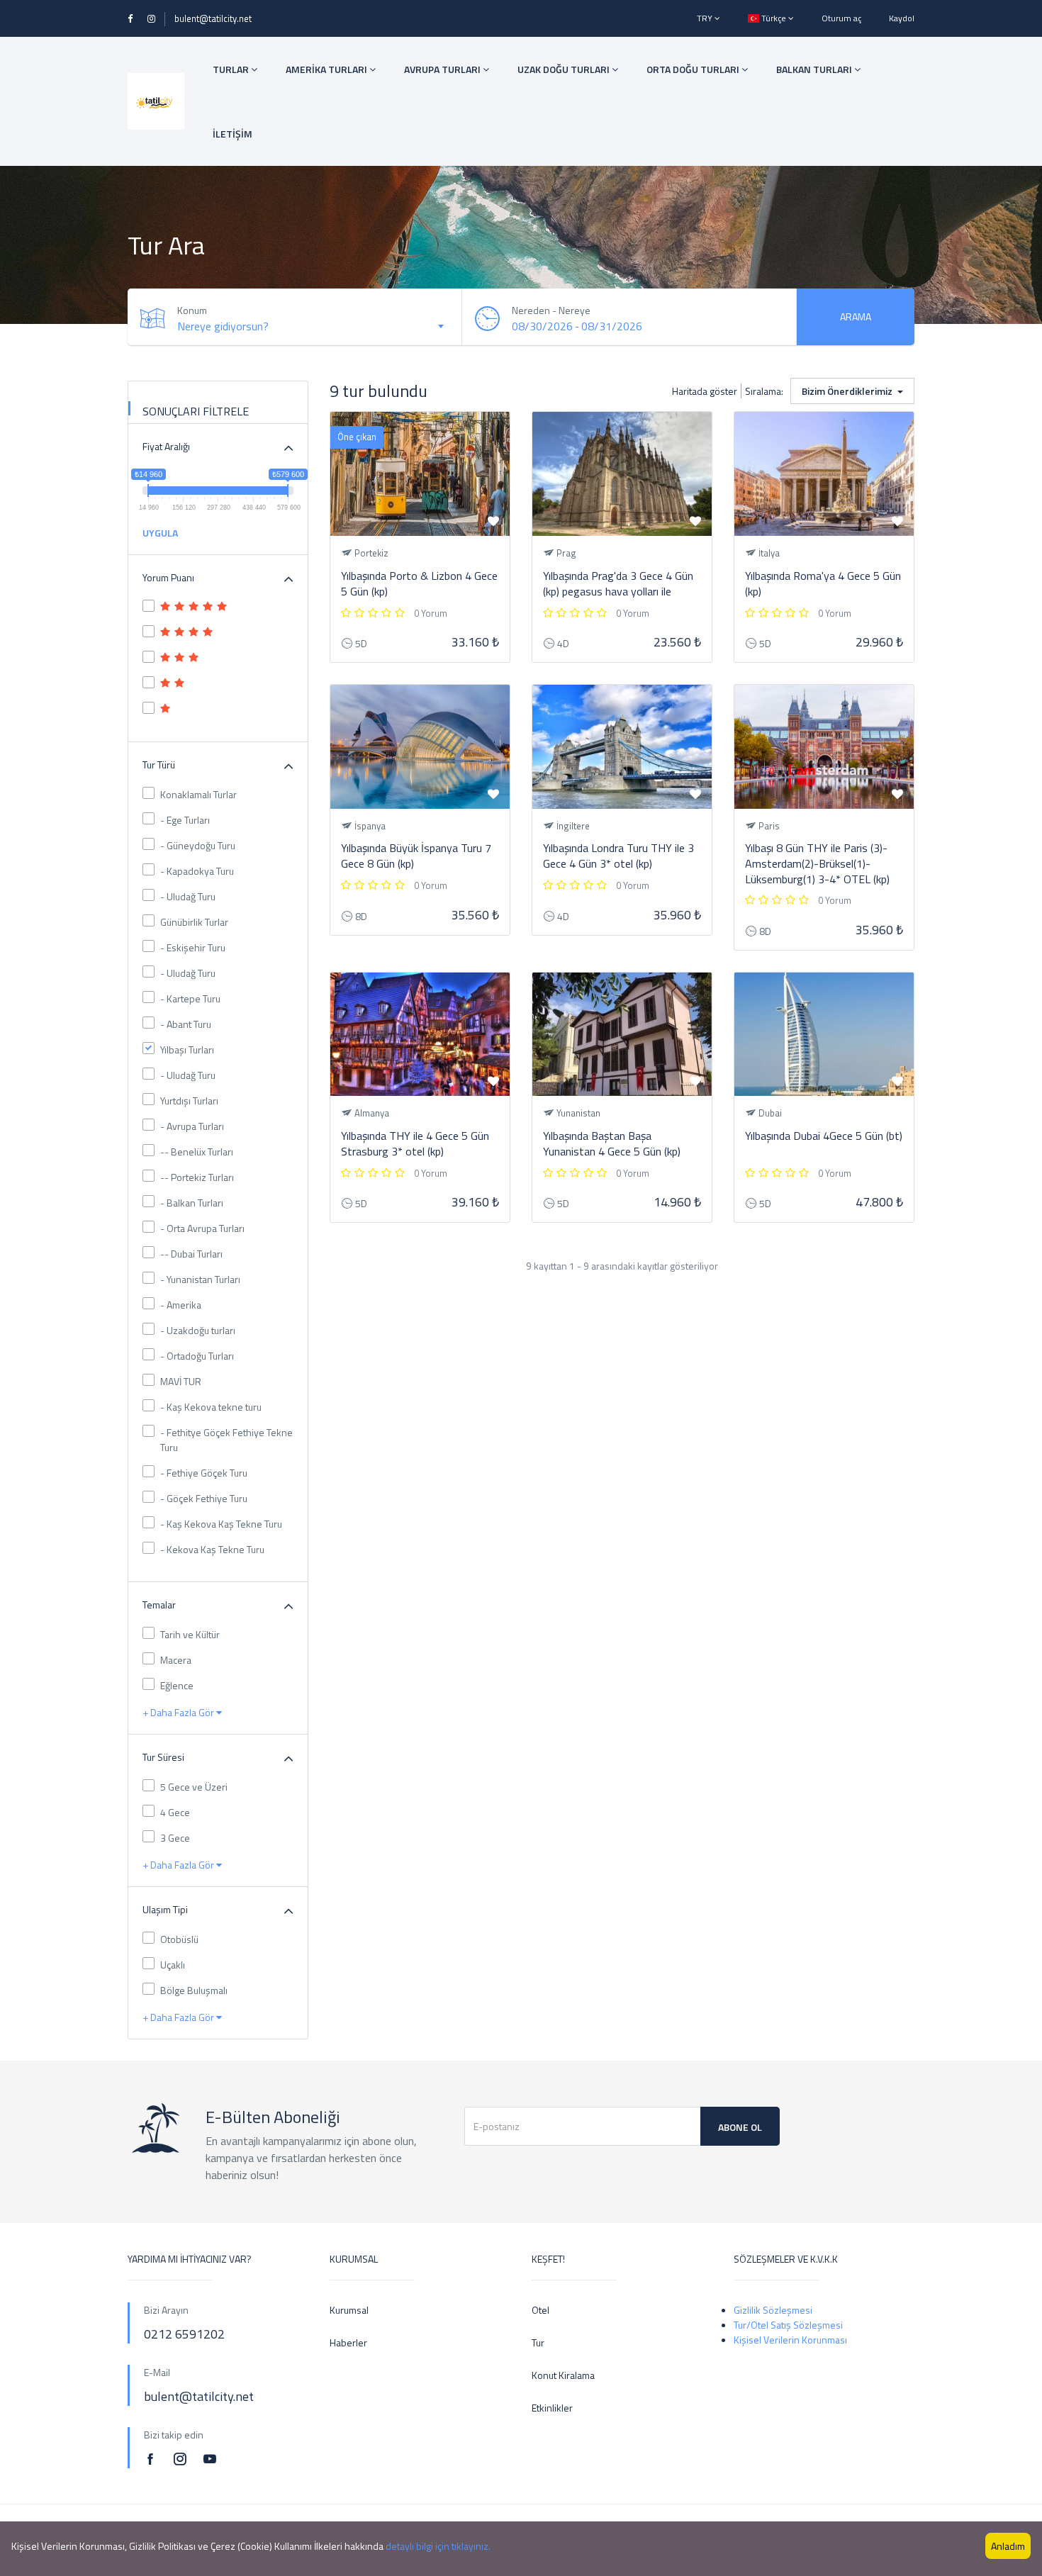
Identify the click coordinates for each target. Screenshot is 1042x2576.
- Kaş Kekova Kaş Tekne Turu (221, 1524)
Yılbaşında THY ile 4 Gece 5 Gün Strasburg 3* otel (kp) (415, 1143)
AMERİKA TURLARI (327, 69)
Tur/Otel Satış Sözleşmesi (788, 2325)
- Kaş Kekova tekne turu (211, 1407)
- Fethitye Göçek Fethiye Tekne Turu (226, 1440)
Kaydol (902, 18)
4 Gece (175, 1812)
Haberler (348, 2342)
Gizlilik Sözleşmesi (773, 2310)
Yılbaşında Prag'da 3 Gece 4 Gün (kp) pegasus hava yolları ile (618, 583)
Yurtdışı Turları (189, 1101)
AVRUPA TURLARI (443, 69)
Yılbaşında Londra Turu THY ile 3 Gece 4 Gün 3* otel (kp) (618, 856)
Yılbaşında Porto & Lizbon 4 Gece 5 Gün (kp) (419, 583)
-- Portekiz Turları (197, 1177)
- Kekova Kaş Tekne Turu (212, 1549)
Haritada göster (705, 391)
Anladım (1008, 2546)
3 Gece (175, 1838)
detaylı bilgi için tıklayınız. (438, 2546)
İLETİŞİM (233, 134)
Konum (192, 310)
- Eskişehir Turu (193, 947)
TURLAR (232, 69)
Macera (176, 1660)
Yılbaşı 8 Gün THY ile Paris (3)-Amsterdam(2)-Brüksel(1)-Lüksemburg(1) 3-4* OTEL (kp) (817, 863)
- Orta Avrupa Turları (202, 1228)
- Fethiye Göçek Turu (204, 1473)
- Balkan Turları (192, 1203)
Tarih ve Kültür (190, 1634)
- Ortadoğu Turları (197, 1356)
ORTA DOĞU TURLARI (694, 69)
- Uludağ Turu (188, 896)
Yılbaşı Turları (187, 1049)
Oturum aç (841, 18)
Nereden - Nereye (551, 310)
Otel (540, 2310)
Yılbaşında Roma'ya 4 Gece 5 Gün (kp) (823, 583)
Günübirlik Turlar (194, 922)
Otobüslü (179, 1939)
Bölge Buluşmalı (194, 1990)
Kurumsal (349, 2310)
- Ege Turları (185, 820)
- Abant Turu (186, 1024)
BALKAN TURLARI (815, 69)
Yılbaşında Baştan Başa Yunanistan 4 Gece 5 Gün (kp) (612, 1143)
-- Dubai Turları (191, 1254)
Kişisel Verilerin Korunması (790, 2340)
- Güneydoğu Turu (198, 845)
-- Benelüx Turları (197, 1152)
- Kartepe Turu (190, 998)
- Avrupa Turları (192, 1126)
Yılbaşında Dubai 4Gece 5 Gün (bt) (824, 1136)
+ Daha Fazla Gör (179, 1712)
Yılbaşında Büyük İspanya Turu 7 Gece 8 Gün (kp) (416, 856)
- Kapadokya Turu (197, 871)
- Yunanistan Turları (200, 1279)
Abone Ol (740, 2127)
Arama (856, 317)
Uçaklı (173, 1965)
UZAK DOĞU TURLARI (565, 69)
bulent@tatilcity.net (213, 18)
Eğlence (177, 1685)
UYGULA (160, 533)
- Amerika (181, 1305)
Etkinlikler (552, 2408)
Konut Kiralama (563, 2375)
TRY (706, 18)
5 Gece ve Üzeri (194, 1787)
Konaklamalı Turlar (198, 794)
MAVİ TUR (181, 1381)
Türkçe (774, 18)
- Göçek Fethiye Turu (204, 1498)
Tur (538, 2342)
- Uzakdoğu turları (198, 1330)
